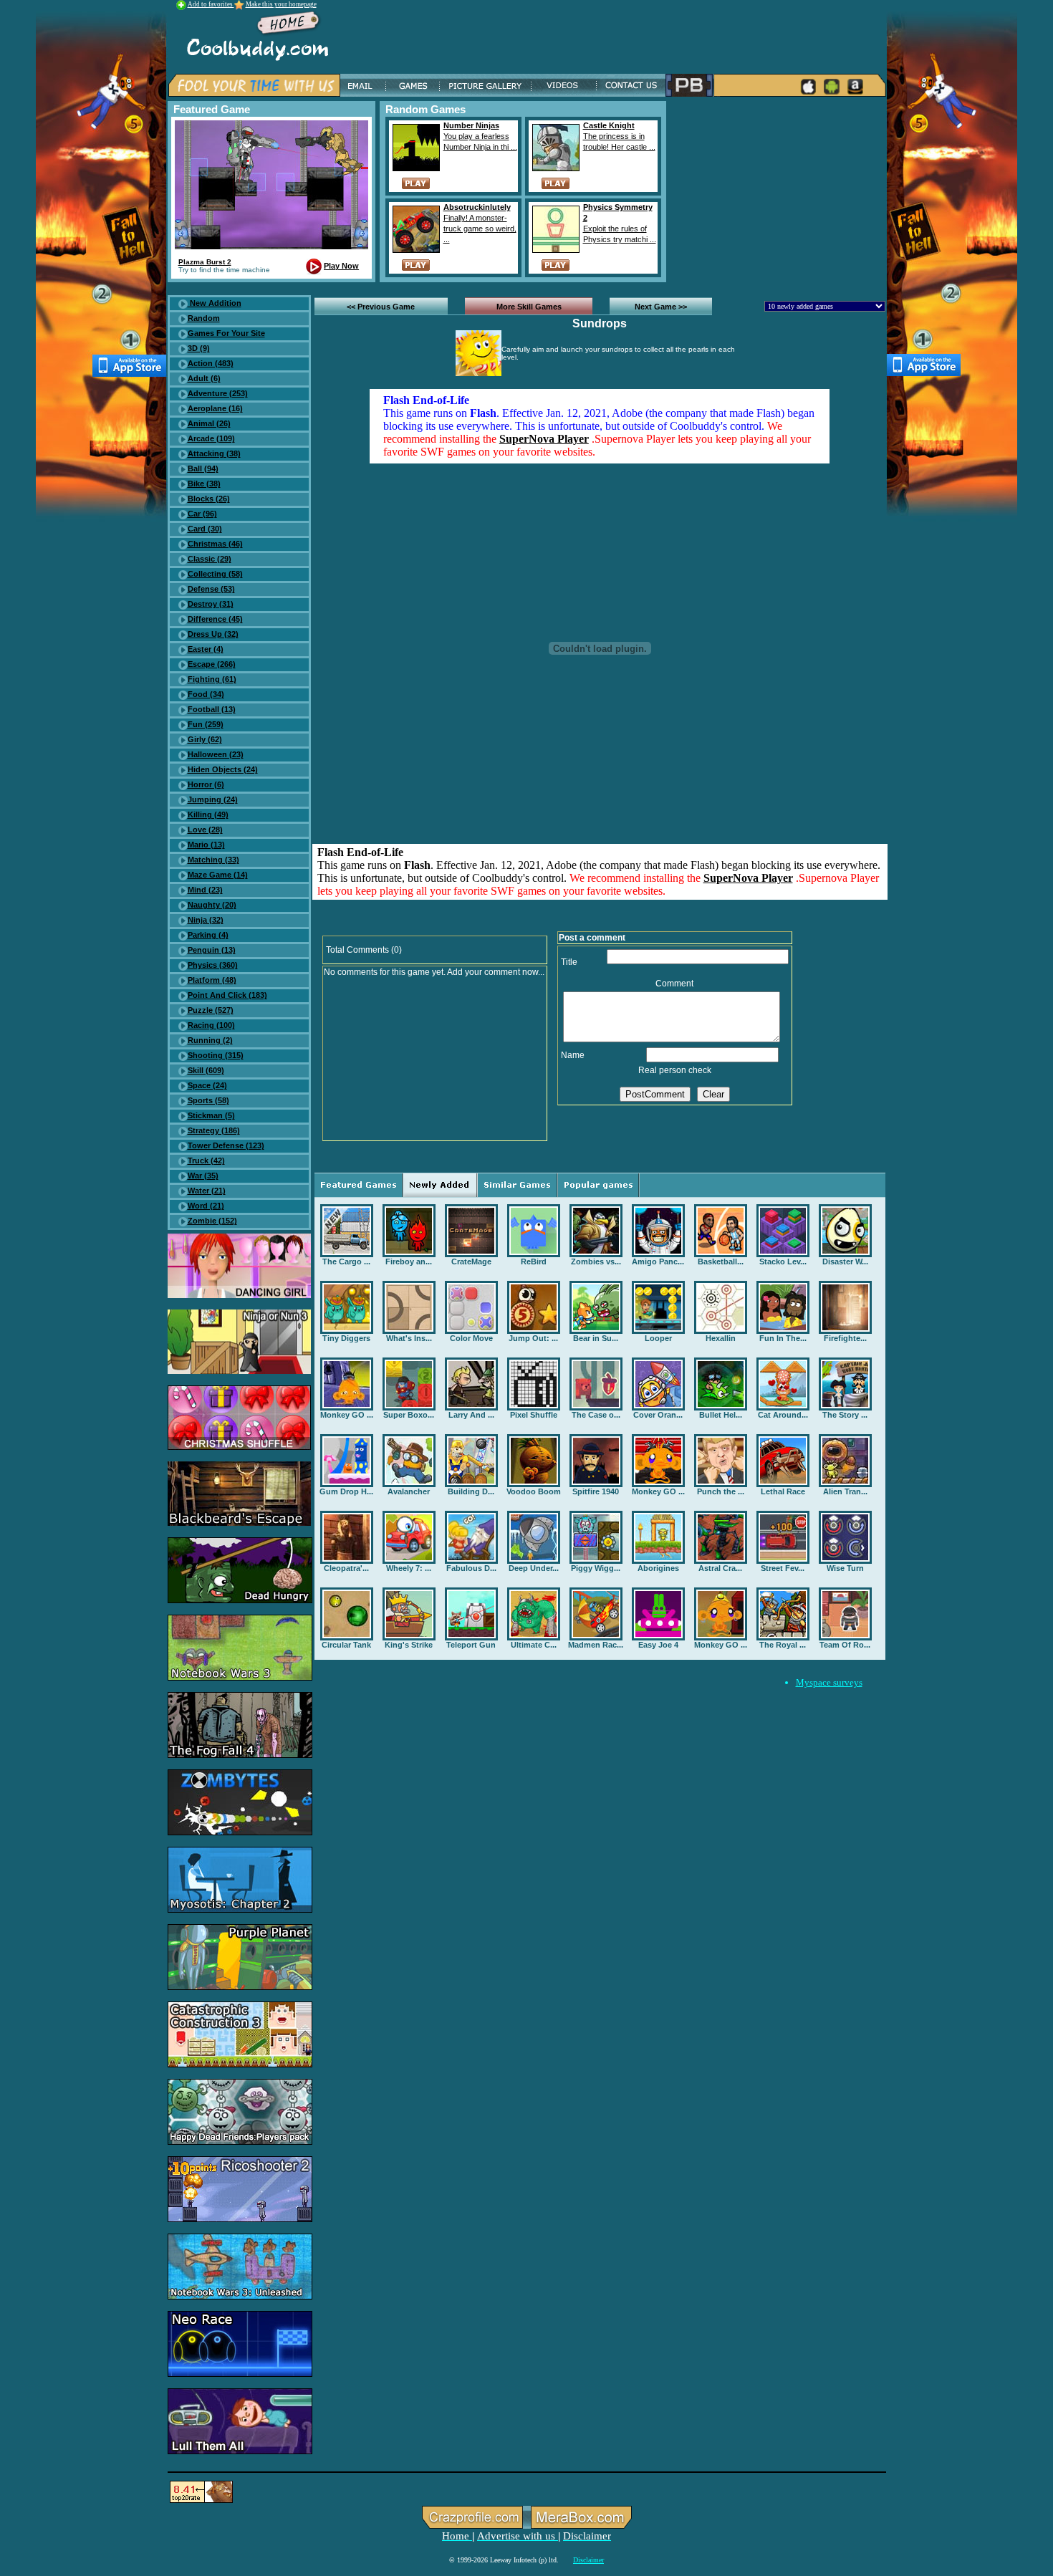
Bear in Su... (596, 1338)
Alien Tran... (845, 1491)
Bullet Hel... (721, 1415)
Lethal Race (783, 1491)
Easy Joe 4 (658, 1645)
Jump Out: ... (533, 1338)
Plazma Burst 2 (205, 262)
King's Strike (409, 1645)
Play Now (341, 266)
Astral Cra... (720, 1568)
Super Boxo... (409, 1415)
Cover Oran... (658, 1415)
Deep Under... (534, 1568)
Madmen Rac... (596, 1645)
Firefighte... (845, 1338)
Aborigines (658, 1568)
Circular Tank (346, 1645)
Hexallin (721, 1338)
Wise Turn (845, 1568)
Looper (658, 1338)
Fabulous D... (471, 1568)
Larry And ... (471, 1415)
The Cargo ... (346, 1261)
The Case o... (596, 1415)
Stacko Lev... (783, 1261)
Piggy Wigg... (596, 1568)
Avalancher (409, 1491)
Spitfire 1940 (596, 1491)
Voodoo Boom (534, 1491)
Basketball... (721, 1261)
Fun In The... (783, 1338)
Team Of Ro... (845, 1645)
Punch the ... (721, 1491)
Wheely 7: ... (409, 1568)
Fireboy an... (409, 1261)
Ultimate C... (534, 1645)
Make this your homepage (281, 4)
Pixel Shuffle (534, 1415)
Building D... (471, 1491)
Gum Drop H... (346, 1491)
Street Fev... (783, 1568)
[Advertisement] (779, 191)
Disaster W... (845, 1261)
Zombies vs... (596, 1261)
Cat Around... (783, 1415)
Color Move (471, 1338)
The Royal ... (783, 1645)
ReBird (534, 1261)
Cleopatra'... (346, 1568)
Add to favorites (211, 4)
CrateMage (471, 1261)
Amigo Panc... (658, 1261)
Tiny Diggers (346, 1338)
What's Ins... (409, 1338)
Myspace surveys (829, 1682)
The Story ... (845, 1415)
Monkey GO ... (347, 1415)
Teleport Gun (471, 1645)
